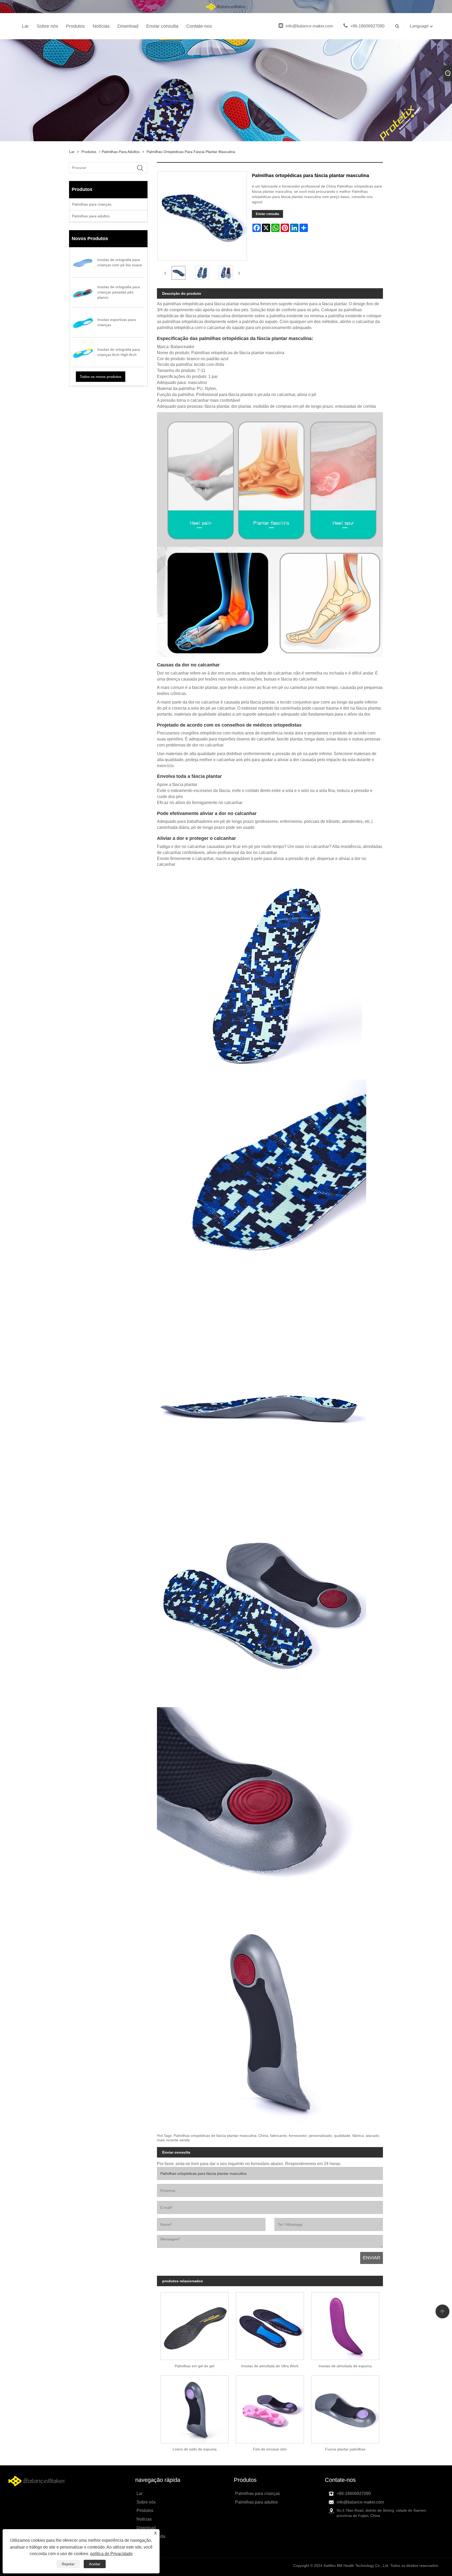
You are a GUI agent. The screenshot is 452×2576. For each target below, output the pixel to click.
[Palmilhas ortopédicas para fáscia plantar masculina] (179, 273)
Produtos (75, 26)
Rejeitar (68, 2564)
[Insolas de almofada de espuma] (345, 2324)
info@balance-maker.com (309, 26)
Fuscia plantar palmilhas (345, 2449)
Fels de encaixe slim (270, 2449)
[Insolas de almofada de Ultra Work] (270, 2324)
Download (128, 26)
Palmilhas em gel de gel (194, 2366)
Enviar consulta (162, 26)
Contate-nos (199, 26)
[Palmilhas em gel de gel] (195, 2324)
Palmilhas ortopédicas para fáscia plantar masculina (191, 152)
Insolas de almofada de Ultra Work (270, 2366)
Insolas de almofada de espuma (345, 2366)
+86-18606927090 (367, 26)
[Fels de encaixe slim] (270, 2408)
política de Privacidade (111, 2554)
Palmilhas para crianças (92, 204)
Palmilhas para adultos (121, 152)
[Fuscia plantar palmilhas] (345, 2408)
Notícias (101, 26)
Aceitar (95, 2564)
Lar (25, 26)
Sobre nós (47, 26)
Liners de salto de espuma (195, 2449)
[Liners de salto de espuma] (195, 2408)
